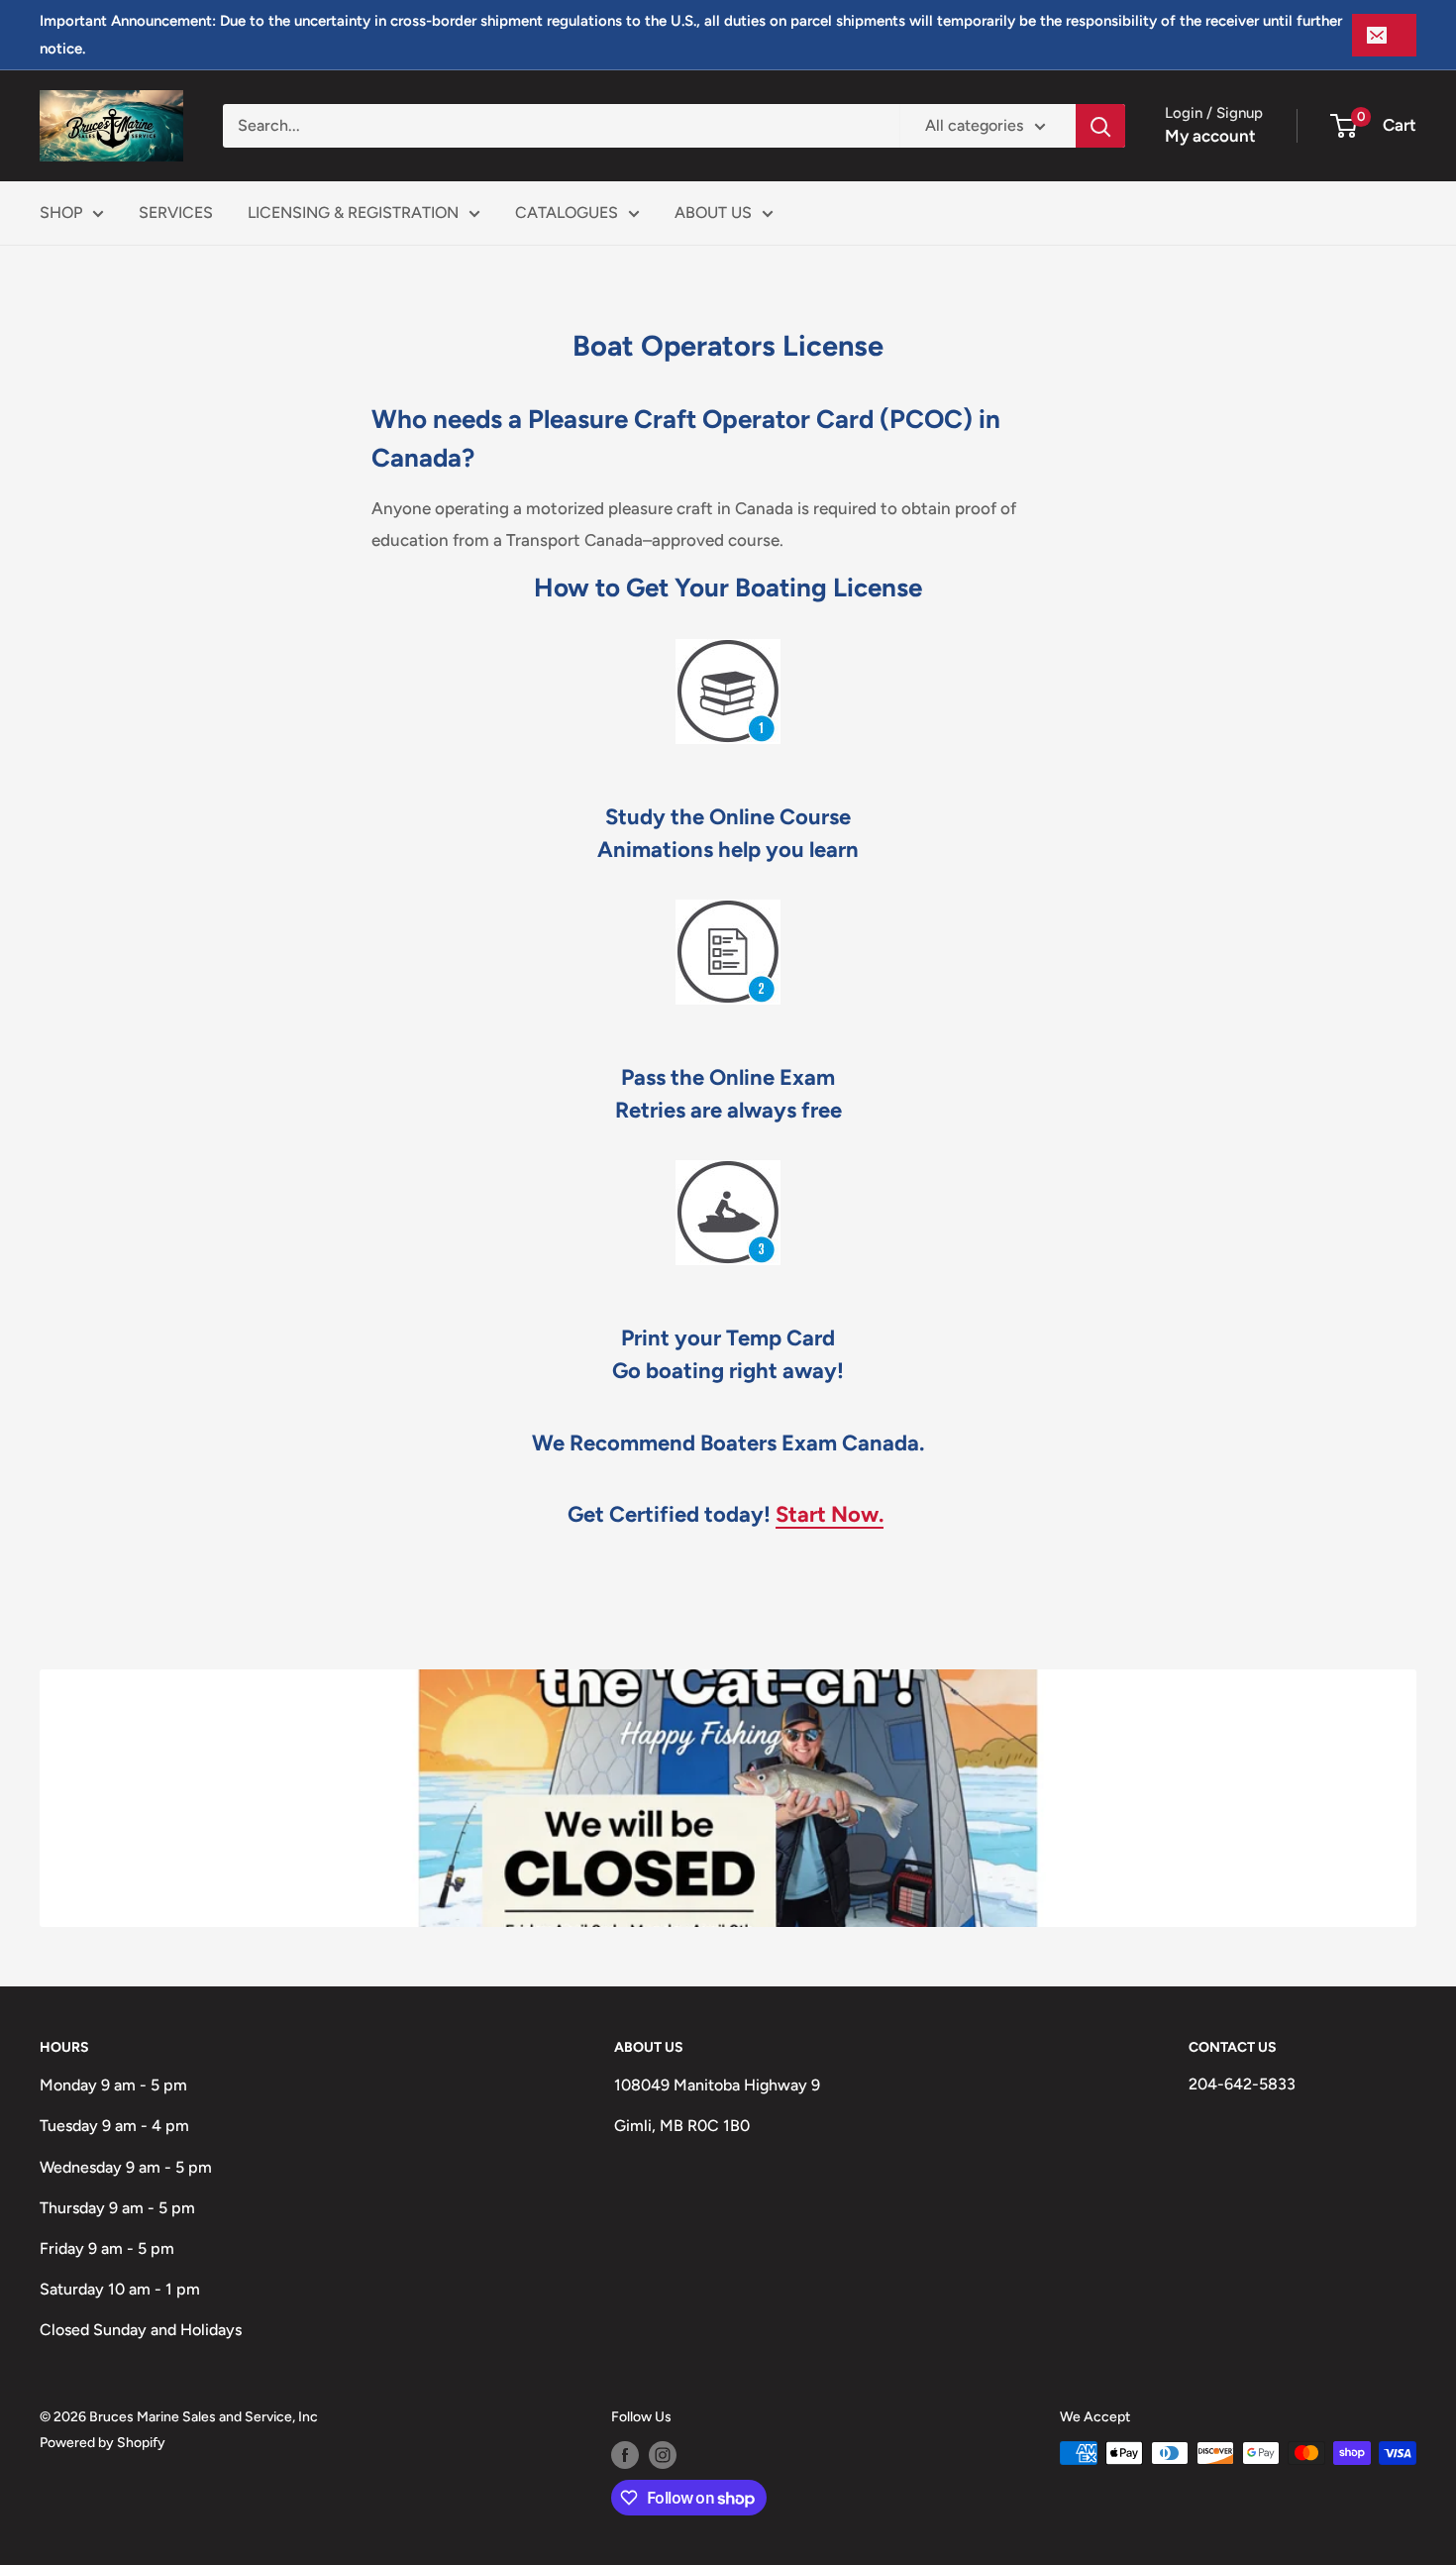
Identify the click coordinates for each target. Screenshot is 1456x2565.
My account (1210, 136)
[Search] (1100, 126)
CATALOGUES (567, 213)
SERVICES (176, 213)
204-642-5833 (1242, 2084)
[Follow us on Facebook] (625, 2455)
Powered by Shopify (103, 2443)
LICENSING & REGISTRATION (353, 213)
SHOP (61, 213)
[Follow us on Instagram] (663, 2455)
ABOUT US (713, 213)
